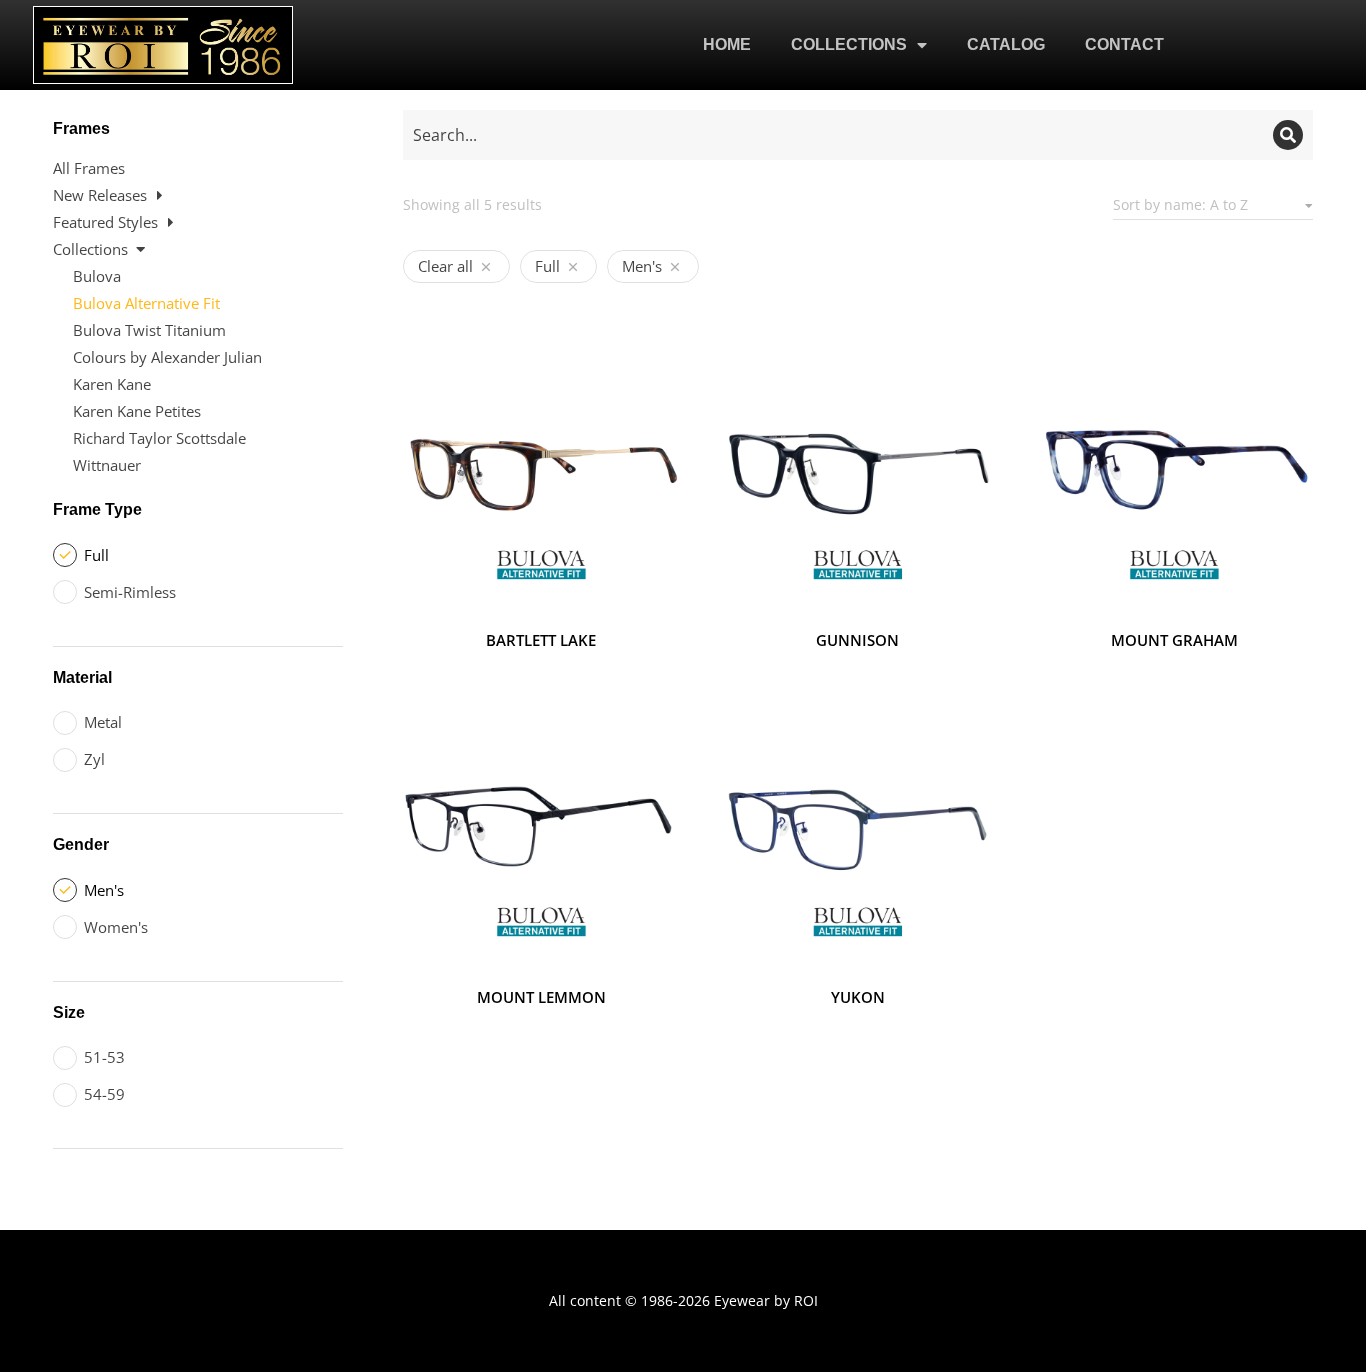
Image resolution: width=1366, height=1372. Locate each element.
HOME (727, 44)
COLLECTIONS (849, 44)
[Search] (1288, 135)
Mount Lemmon (541, 997)
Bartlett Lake (541, 640)
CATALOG (1006, 44)
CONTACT (1124, 44)
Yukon (858, 997)
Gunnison (857, 640)
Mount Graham (1174, 640)
